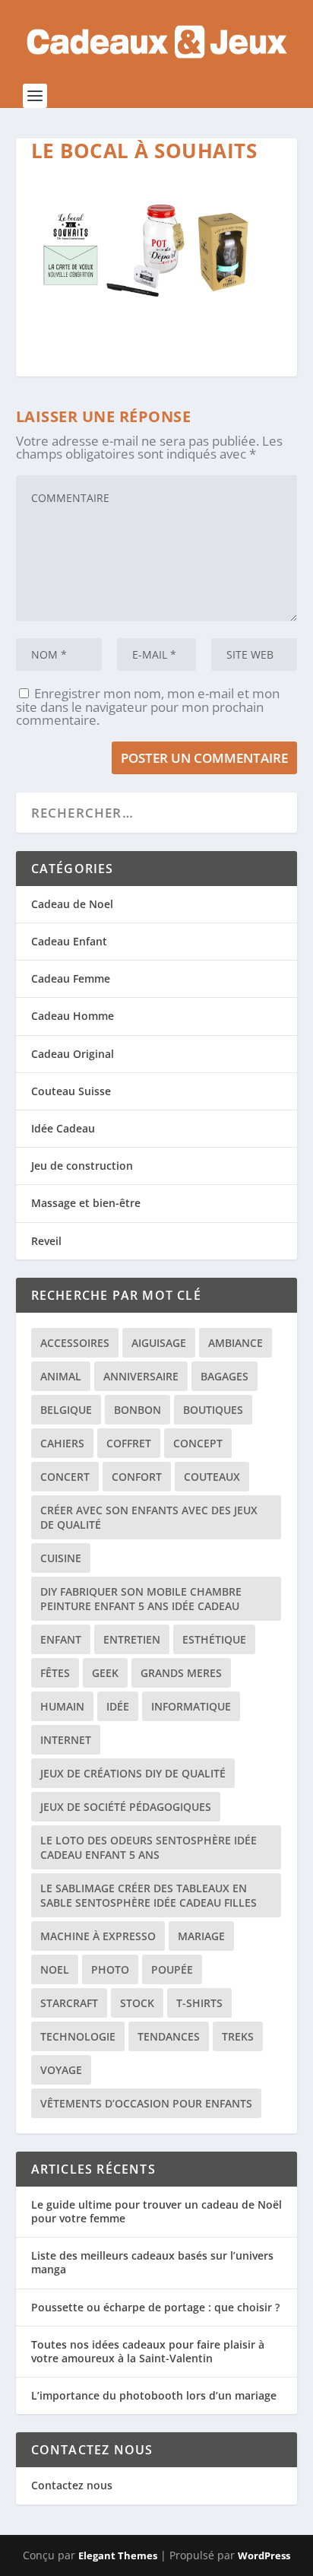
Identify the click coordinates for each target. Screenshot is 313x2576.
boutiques (213, 1410)
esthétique (214, 1639)
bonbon (138, 1410)
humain (62, 1706)
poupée (172, 1969)
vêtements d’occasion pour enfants (146, 2103)
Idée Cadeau (63, 1128)
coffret (129, 1443)
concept (198, 1443)
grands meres (181, 1673)
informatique (191, 1706)
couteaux (212, 1477)
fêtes (55, 1673)
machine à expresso (98, 1936)
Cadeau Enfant (69, 941)
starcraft (69, 2003)
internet (66, 1740)
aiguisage (159, 1343)
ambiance (236, 1343)
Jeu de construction (82, 1166)
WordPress (264, 2555)
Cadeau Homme (73, 1016)
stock (137, 2003)
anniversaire (141, 1376)
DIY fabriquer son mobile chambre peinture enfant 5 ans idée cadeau (141, 1599)
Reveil (46, 1241)
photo (110, 1969)
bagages (224, 1376)
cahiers (62, 1443)
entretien (132, 1639)
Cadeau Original (73, 1054)
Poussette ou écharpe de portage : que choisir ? (155, 2307)
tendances (169, 2036)
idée (118, 1706)
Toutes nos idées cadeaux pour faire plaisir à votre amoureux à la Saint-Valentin (148, 2351)
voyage (61, 2070)
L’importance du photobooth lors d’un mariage (154, 2395)
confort (137, 1477)
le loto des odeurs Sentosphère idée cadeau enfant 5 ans (149, 1847)
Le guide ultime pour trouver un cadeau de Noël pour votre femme (156, 2211)
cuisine (61, 1558)
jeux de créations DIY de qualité (133, 1773)
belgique (66, 1410)
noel (55, 1969)
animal (61, 1376)
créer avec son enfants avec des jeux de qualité (149, 1517)
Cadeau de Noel (72, 904)
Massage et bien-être (86, 1203)
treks (238, 2036)
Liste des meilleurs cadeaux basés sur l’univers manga (152, 2262)
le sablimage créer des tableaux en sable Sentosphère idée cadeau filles (149, 1895)
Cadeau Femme (71, 978)
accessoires (75, 1343)
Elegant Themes (118, 2555)
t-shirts (199, 2003)
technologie (78, 2036)
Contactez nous (72, 2485)
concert (65, 1477)
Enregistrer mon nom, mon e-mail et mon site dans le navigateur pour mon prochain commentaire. (148, 707)
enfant (61, 1639)
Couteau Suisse (71, 1091)
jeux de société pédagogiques (126, 1807)
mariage (201, 1936)
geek (105, 1673)
